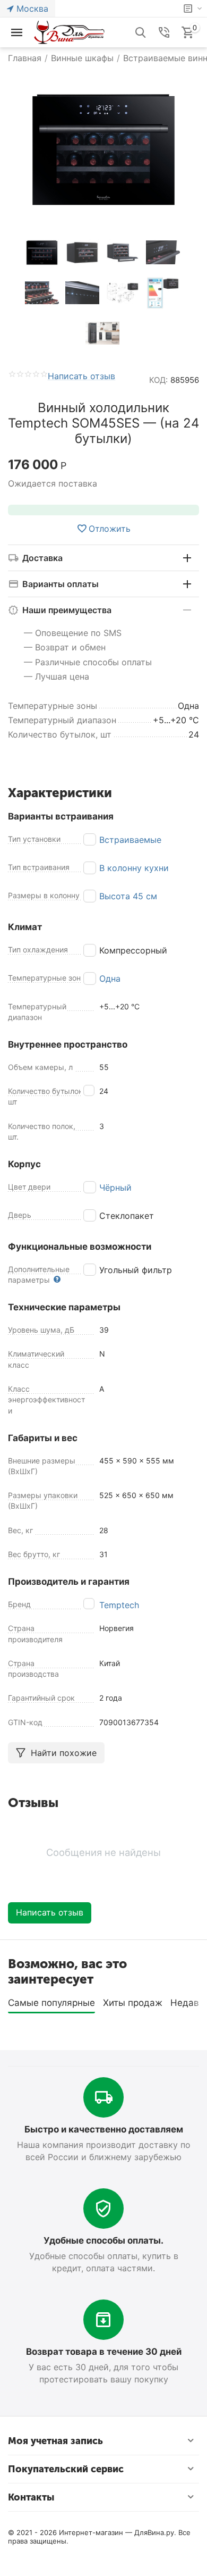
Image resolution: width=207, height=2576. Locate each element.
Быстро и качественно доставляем (104, 2129)
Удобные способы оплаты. (103, 2240)
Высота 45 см (128, 896)
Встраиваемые (130, 840)
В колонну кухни (134, 868)
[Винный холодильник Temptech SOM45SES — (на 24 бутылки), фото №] (103, 150)
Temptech (119, 1605)
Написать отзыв (81, 377)
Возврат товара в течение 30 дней (104, 2352)
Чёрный (115, 1187)
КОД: (158, 380)
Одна (110, 978)
